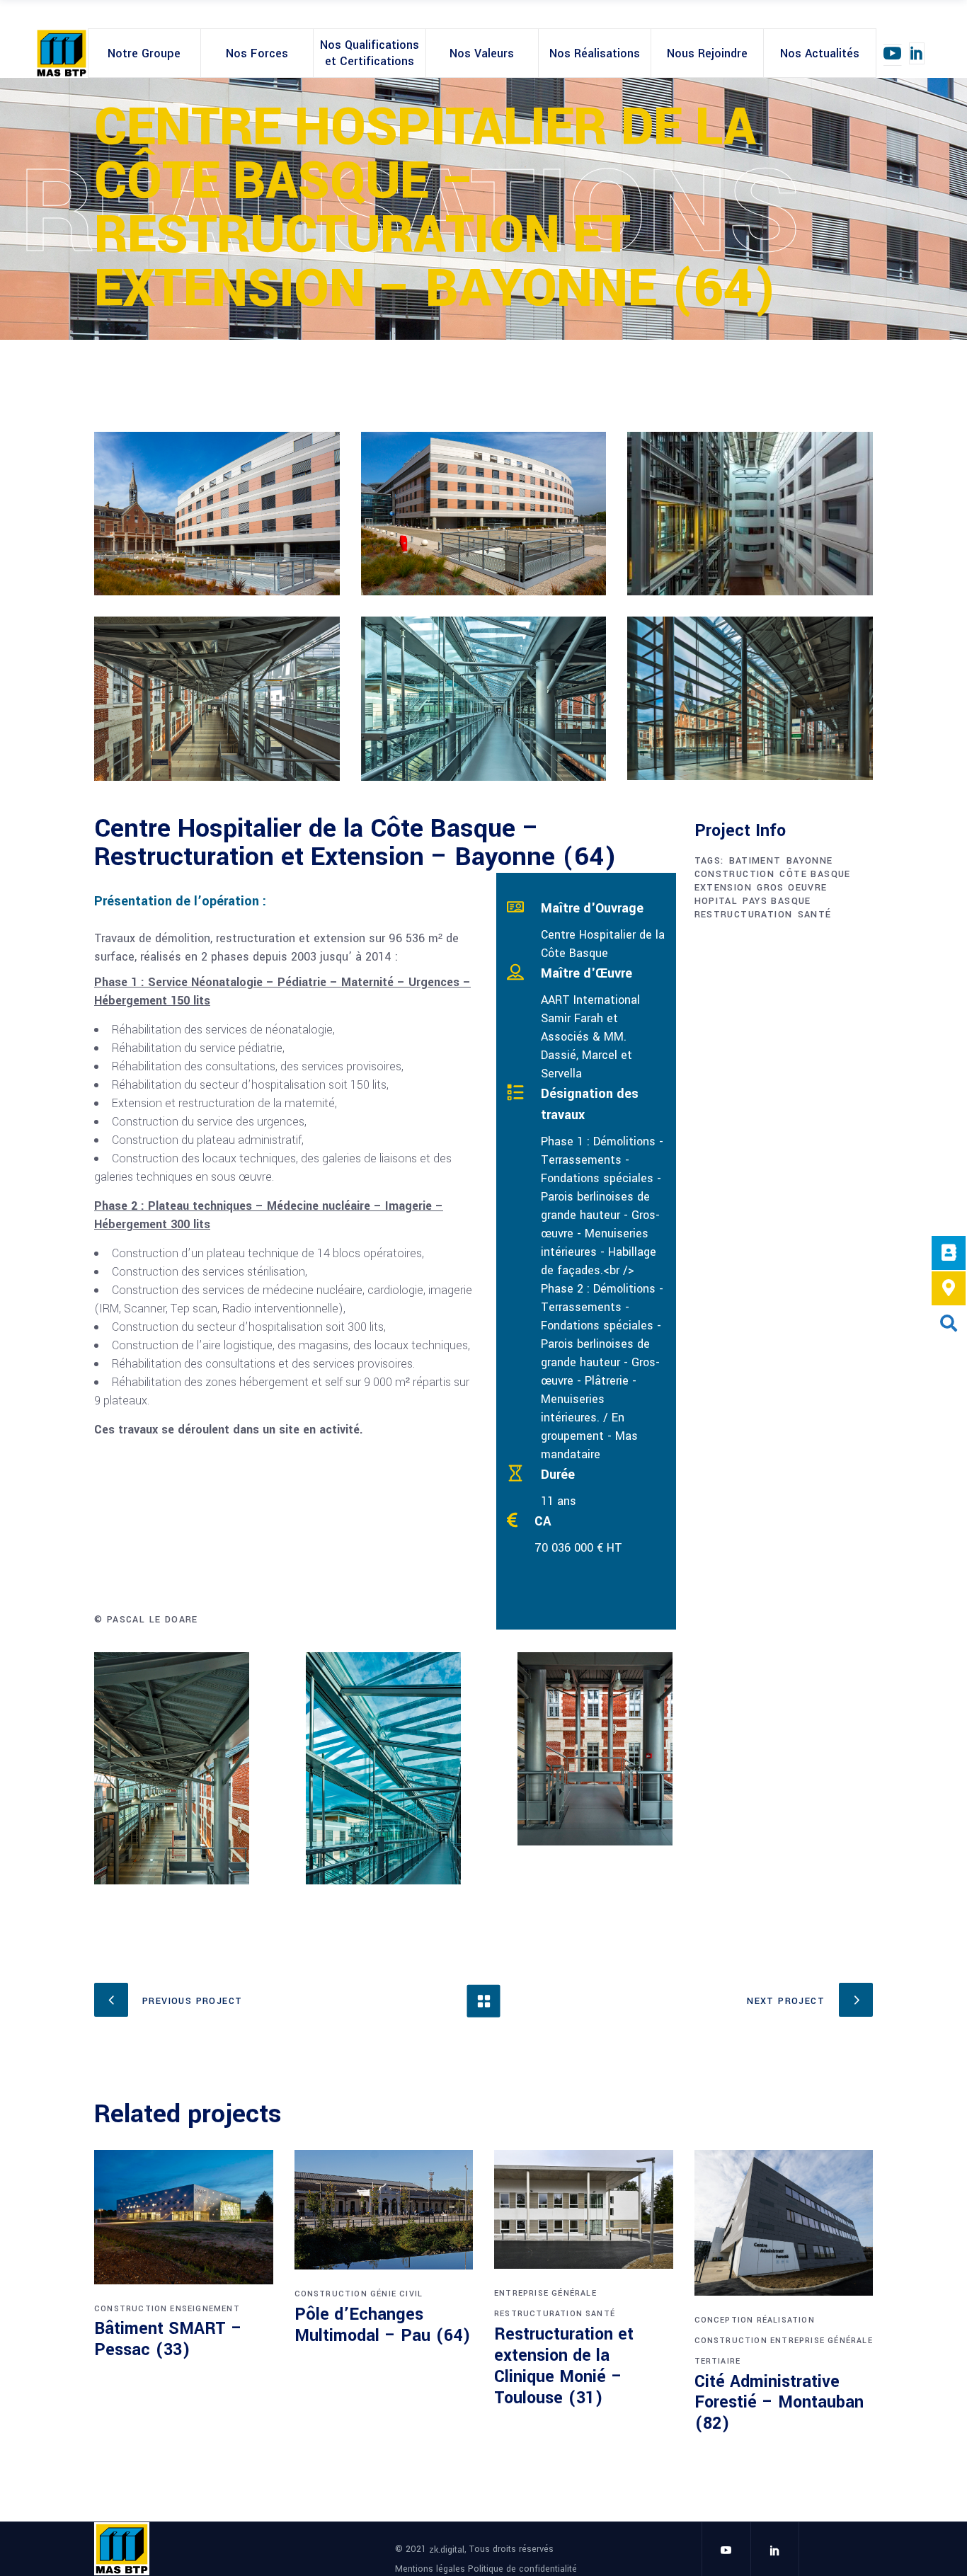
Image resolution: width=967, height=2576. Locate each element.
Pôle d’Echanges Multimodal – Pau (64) (383, 2325)
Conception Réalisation (755, 2320)
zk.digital (447, 2550)
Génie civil (396, 2294)
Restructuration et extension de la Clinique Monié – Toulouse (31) (564, 2366)
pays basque (777, 901)
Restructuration (538, 2314)
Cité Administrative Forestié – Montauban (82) (779, 2403)
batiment (755, 861)
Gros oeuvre (792, 888)
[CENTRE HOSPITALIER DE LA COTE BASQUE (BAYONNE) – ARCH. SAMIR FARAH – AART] (750, 514)
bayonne (810, 861)
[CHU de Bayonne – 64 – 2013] (217, 514)
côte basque (815, 874)
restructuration (744, 915)
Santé (600, 2314)
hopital (716, 901)
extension (723, 888)
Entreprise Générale (545, 2293)
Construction (131, 2309)
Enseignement (205, 2309)
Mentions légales (431, 2568)
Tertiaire (718, 2361)
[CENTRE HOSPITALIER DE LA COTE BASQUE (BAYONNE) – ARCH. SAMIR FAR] (217, 698)
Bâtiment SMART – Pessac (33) (168, 2339)
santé (815, 915)
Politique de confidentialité (522, 2568)
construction (735, 874)
